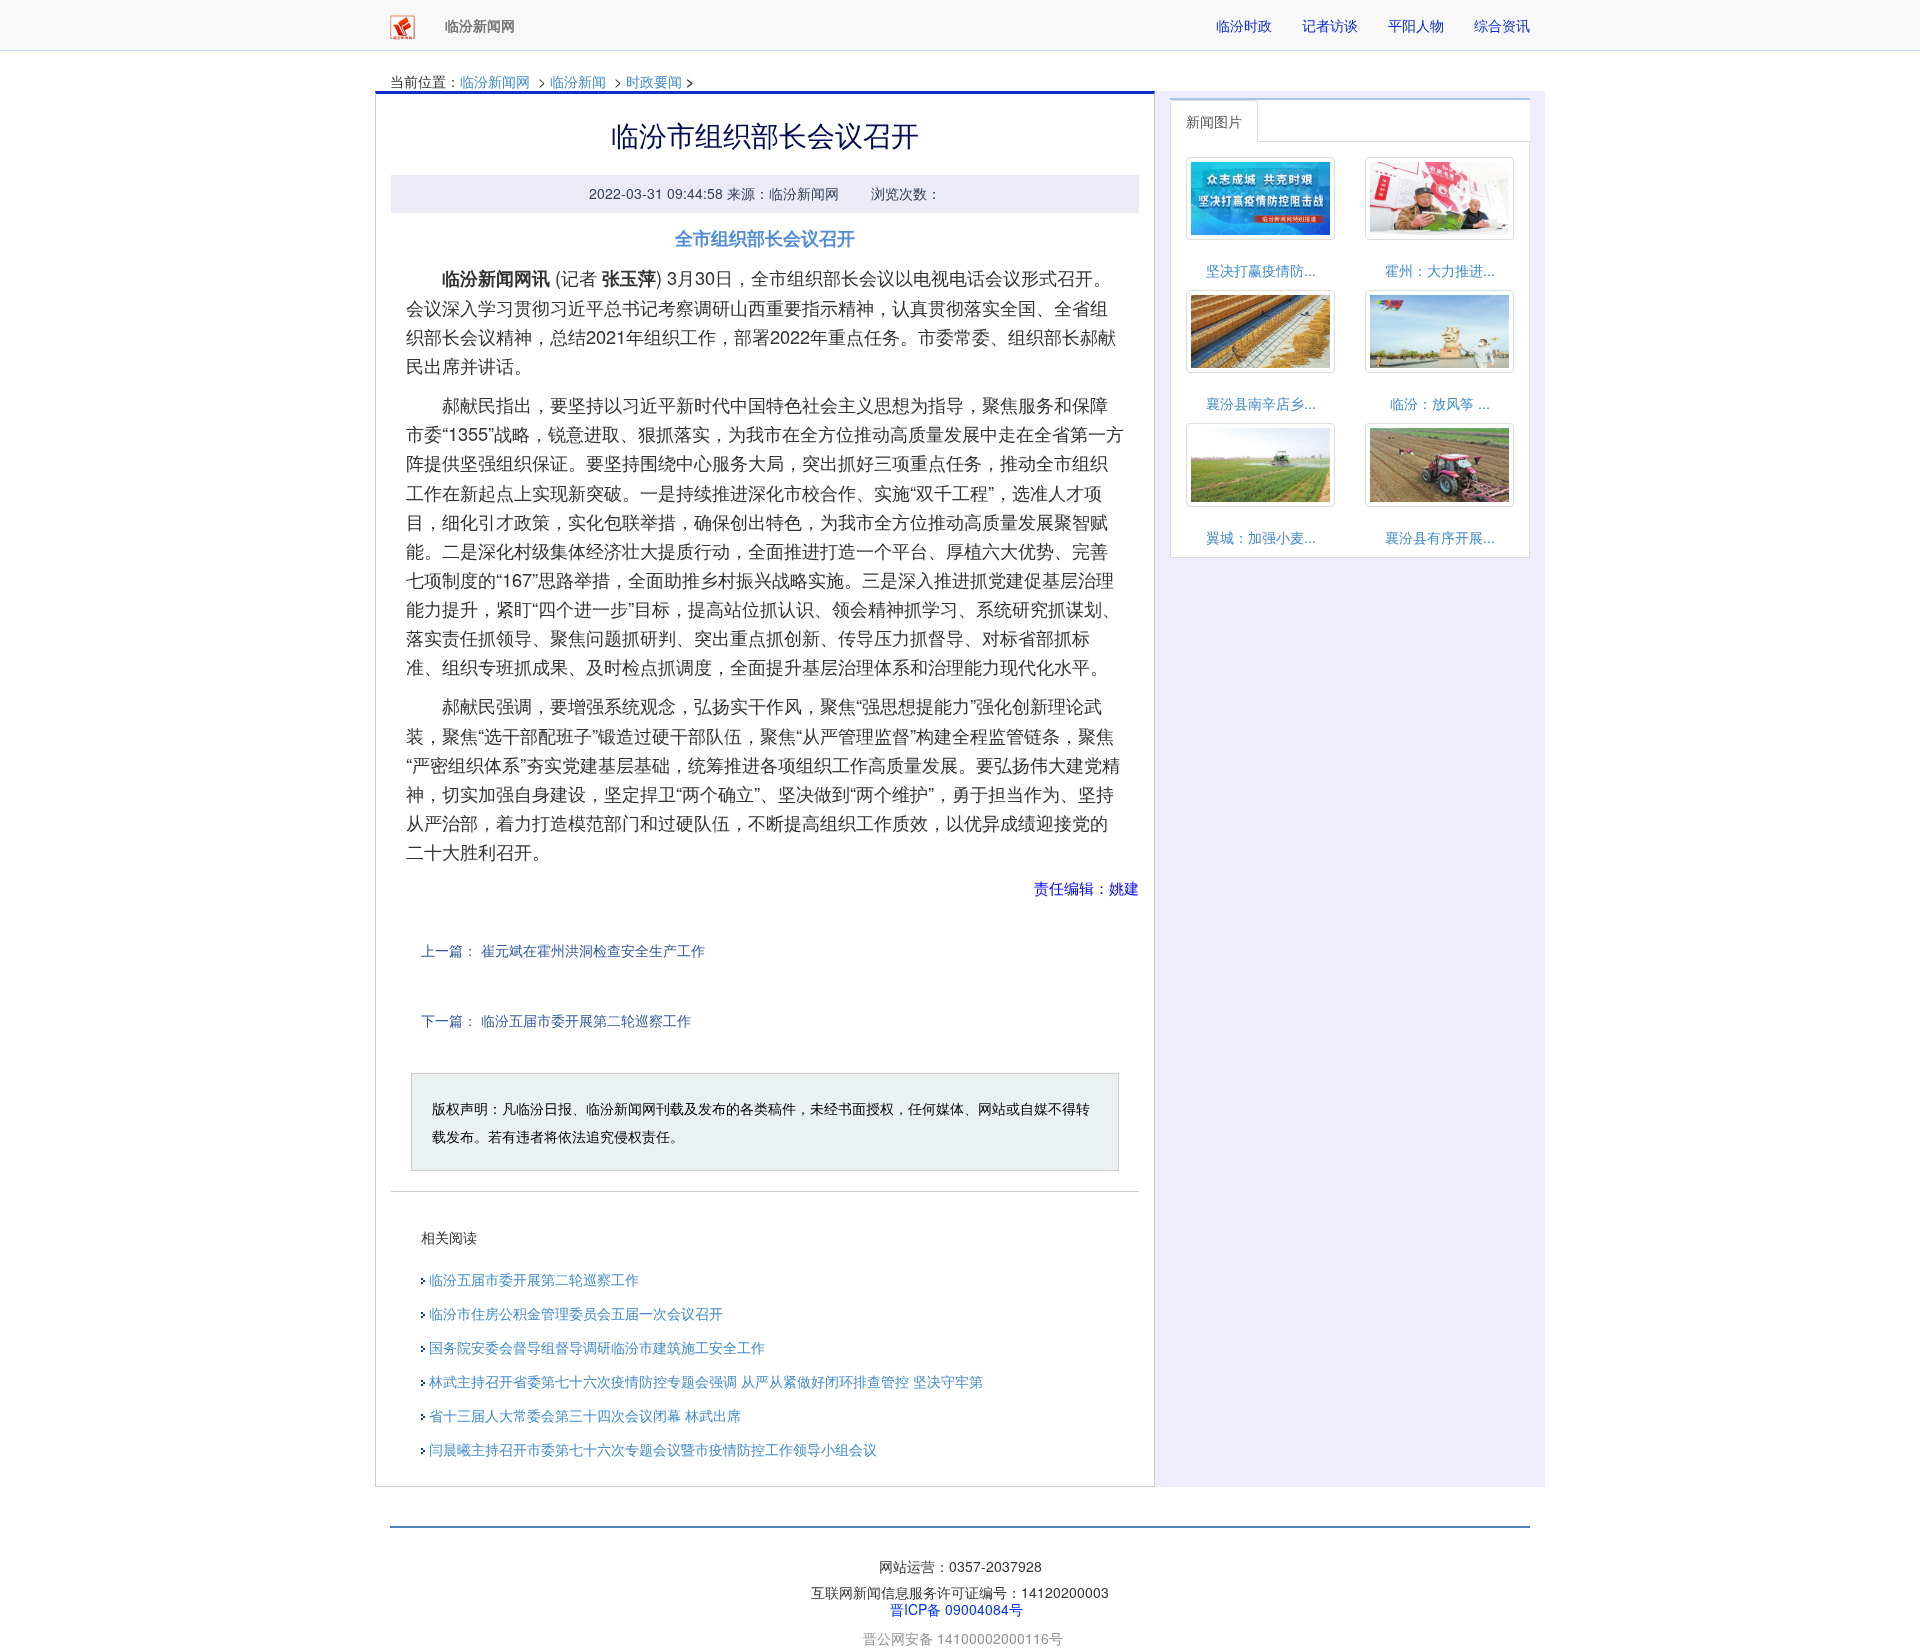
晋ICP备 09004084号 (956, 1609)
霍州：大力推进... (1440, 270)
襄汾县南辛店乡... (1261, 403)
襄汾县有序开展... (1440, 537)
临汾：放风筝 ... (1440, 403)
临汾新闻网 (495, 81)
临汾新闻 (578, 81)
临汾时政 (1244, 25)
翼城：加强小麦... (1261, 537)
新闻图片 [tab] (1214, 121)
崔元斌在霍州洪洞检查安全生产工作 (593, 950)
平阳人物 (1416, 25)
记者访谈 (1330, 25)
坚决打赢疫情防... (1261, 270)
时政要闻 (654, 81)
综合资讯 (1502, 25)
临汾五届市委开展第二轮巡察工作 (586, 1020)
